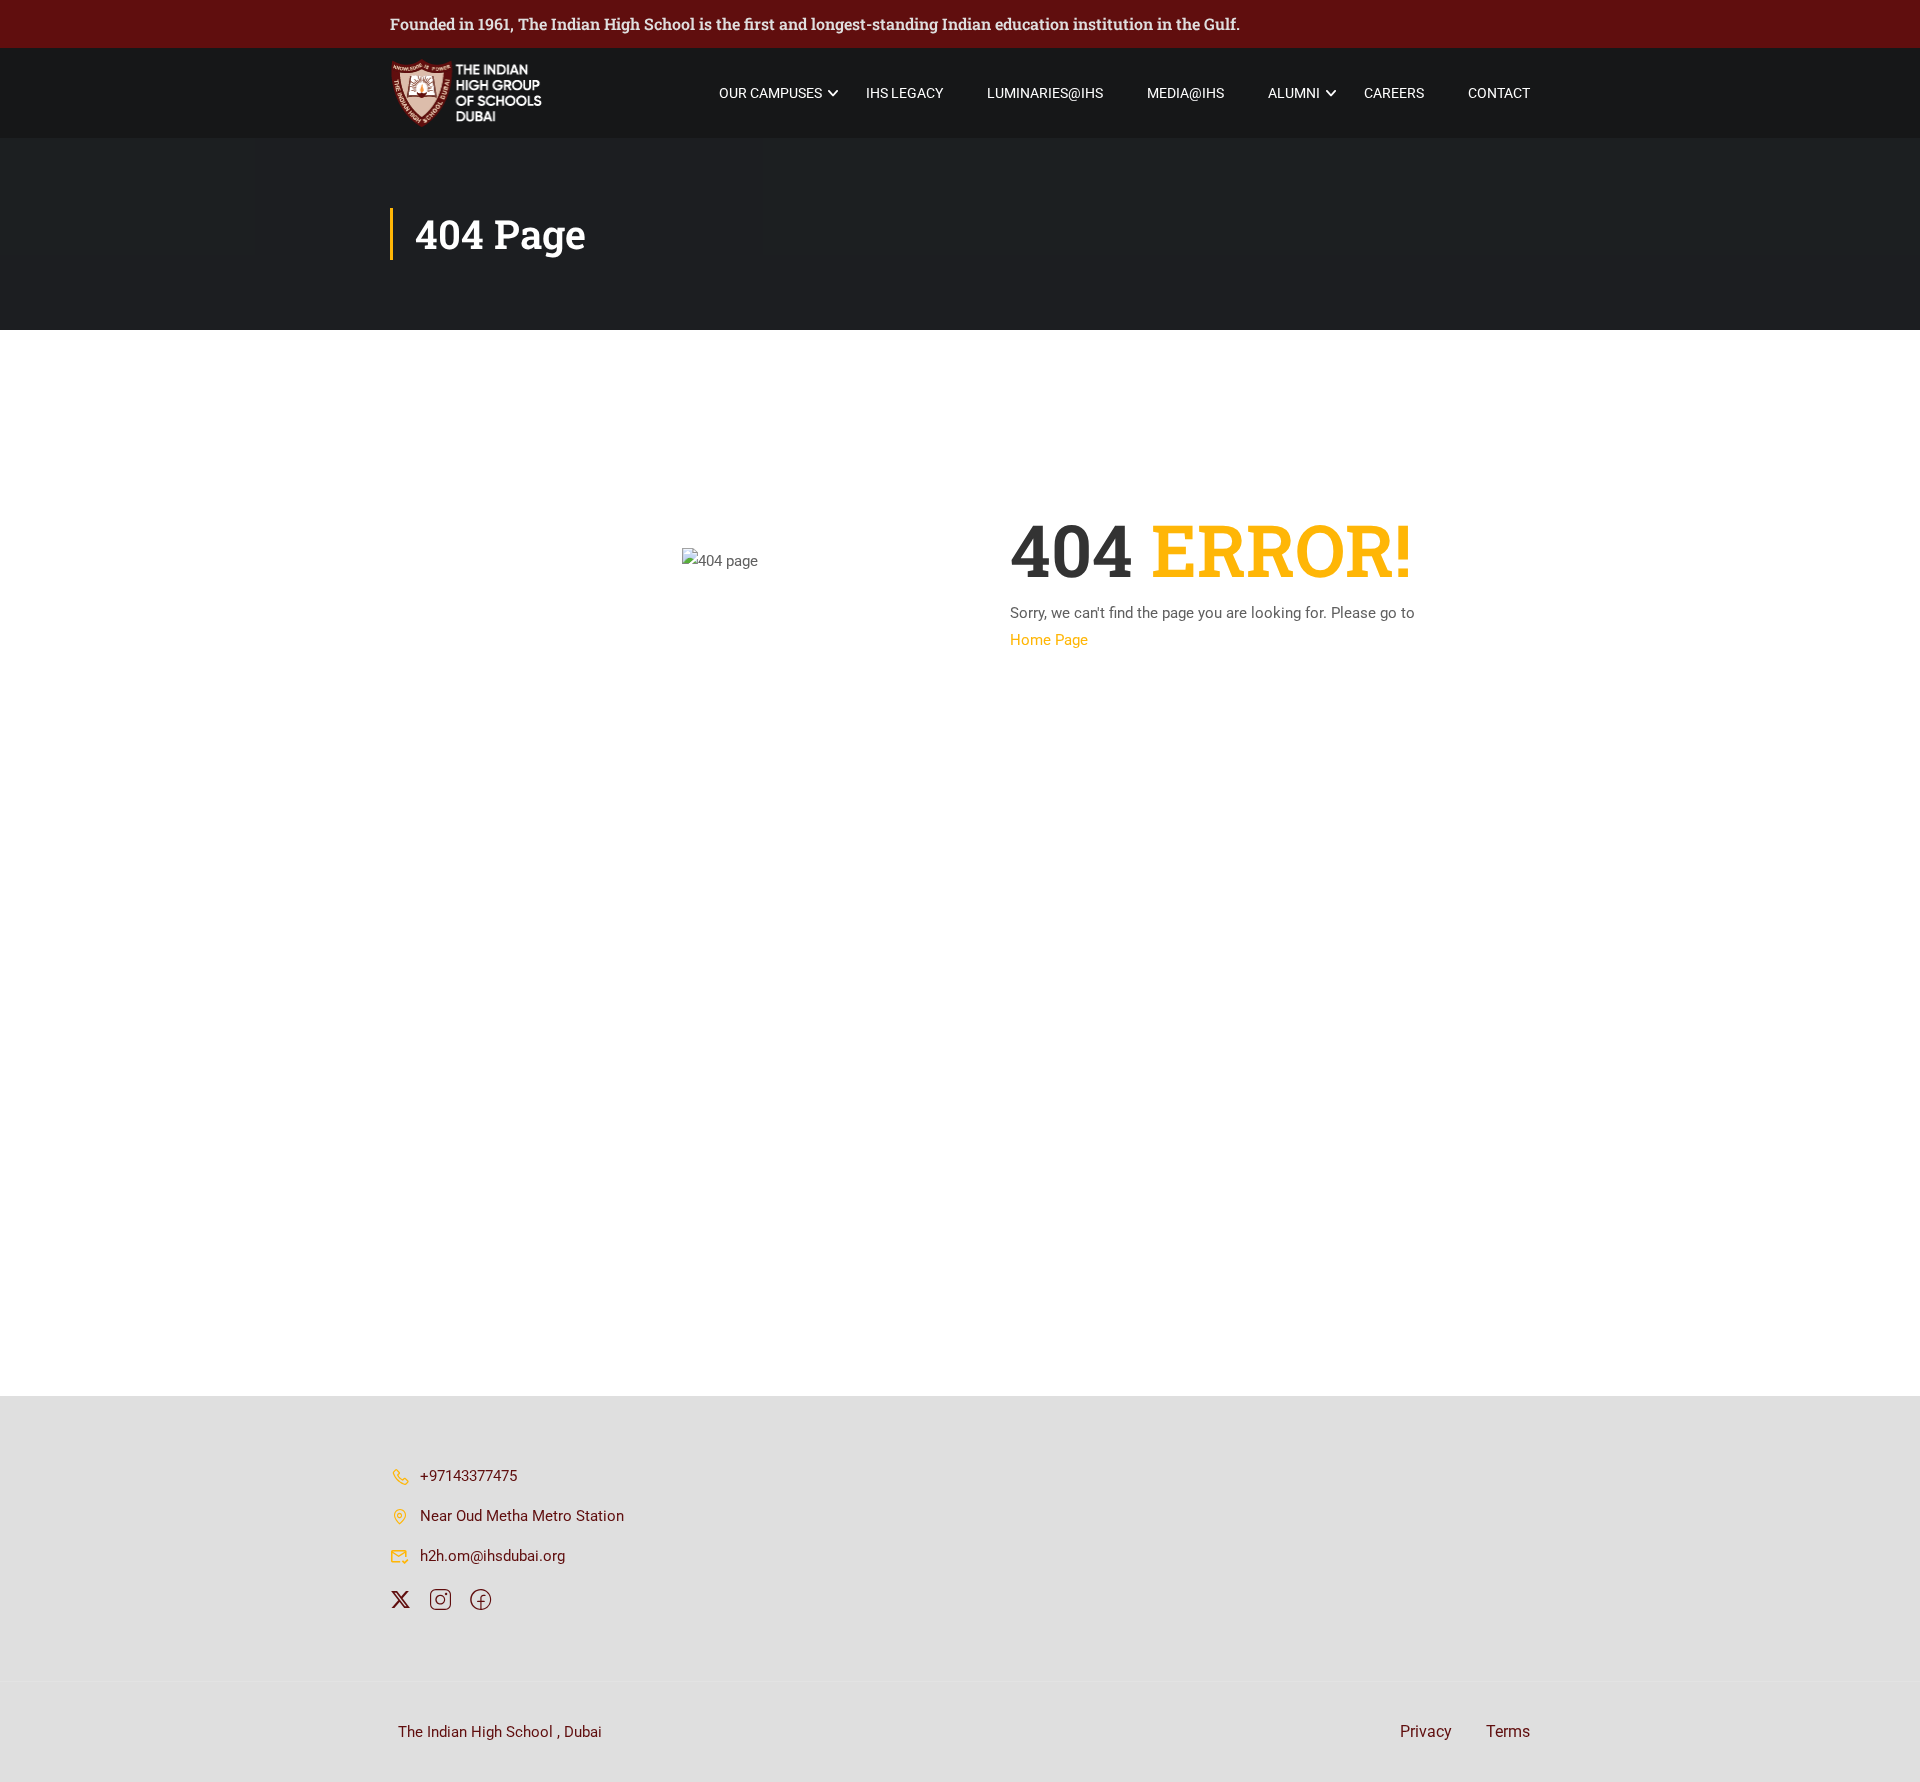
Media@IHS (1185, 93)
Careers (1394, 93)
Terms (1508, 1731)
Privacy (1426, 1731)
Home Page (1049, 640)
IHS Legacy (904, 93)
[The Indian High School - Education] (466, 93)
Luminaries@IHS (1045, 93)
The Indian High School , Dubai (498, 1732)
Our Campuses (770, 93)
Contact (1499, 93)
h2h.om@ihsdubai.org (492, 1556)
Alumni (1294, 93)
